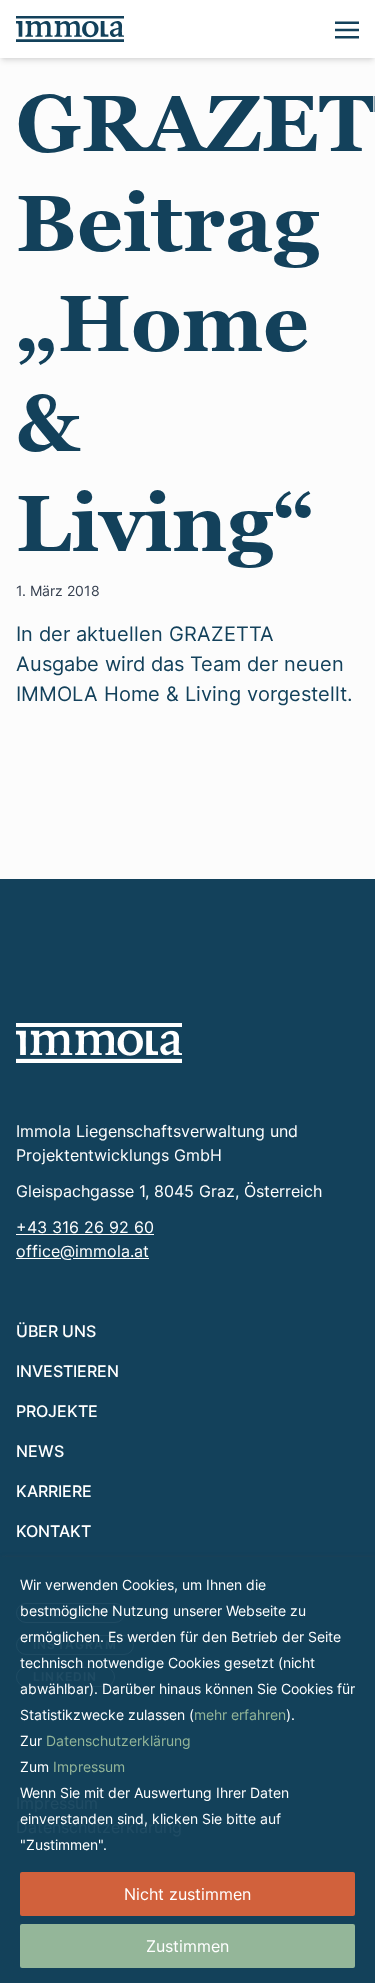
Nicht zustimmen (187, 1894)
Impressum (89, 1766)
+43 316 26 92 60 (85, 1227)
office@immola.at (82, 1251)
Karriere (54, 1490)
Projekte (57, 1410)
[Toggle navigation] (347, 28)
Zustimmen (187, 1946)
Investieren (67, 1370)
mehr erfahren (240, 1714)
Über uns (56, 1330)
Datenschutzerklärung (118, 1740)
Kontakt (53, 1530)
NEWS (40, 1450)
